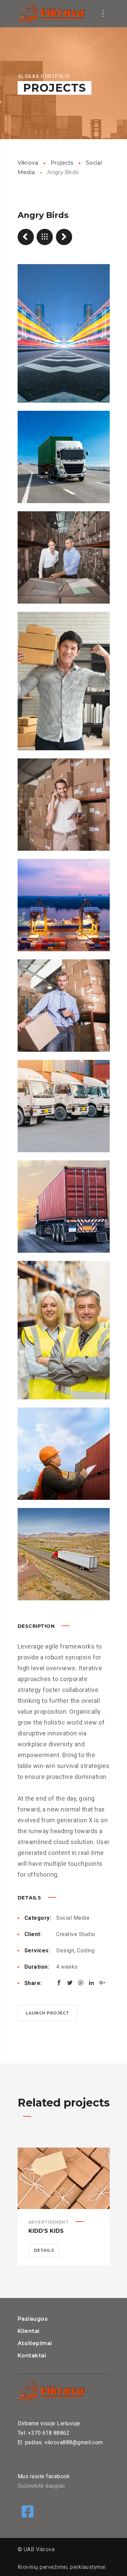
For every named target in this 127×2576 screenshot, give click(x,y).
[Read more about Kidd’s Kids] (64, 2178)
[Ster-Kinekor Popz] (64, 237)
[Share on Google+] (102, 1983)
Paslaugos (33, 2319)
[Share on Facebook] (59, 1983)
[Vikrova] (51, 14)
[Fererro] (26, 237)
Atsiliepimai (35, 2343)
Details (44, 2250)
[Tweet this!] (70, 1983)
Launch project (47, 2013)
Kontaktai (32, 2356)
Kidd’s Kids (46, 2231)
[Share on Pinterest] (81, 1983)
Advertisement (49, 2222)
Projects (62, 163)
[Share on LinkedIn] (91, 1983)
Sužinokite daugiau (41, 2486)
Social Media (73, 1918)
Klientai (29, 2331)
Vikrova (28, 163)
